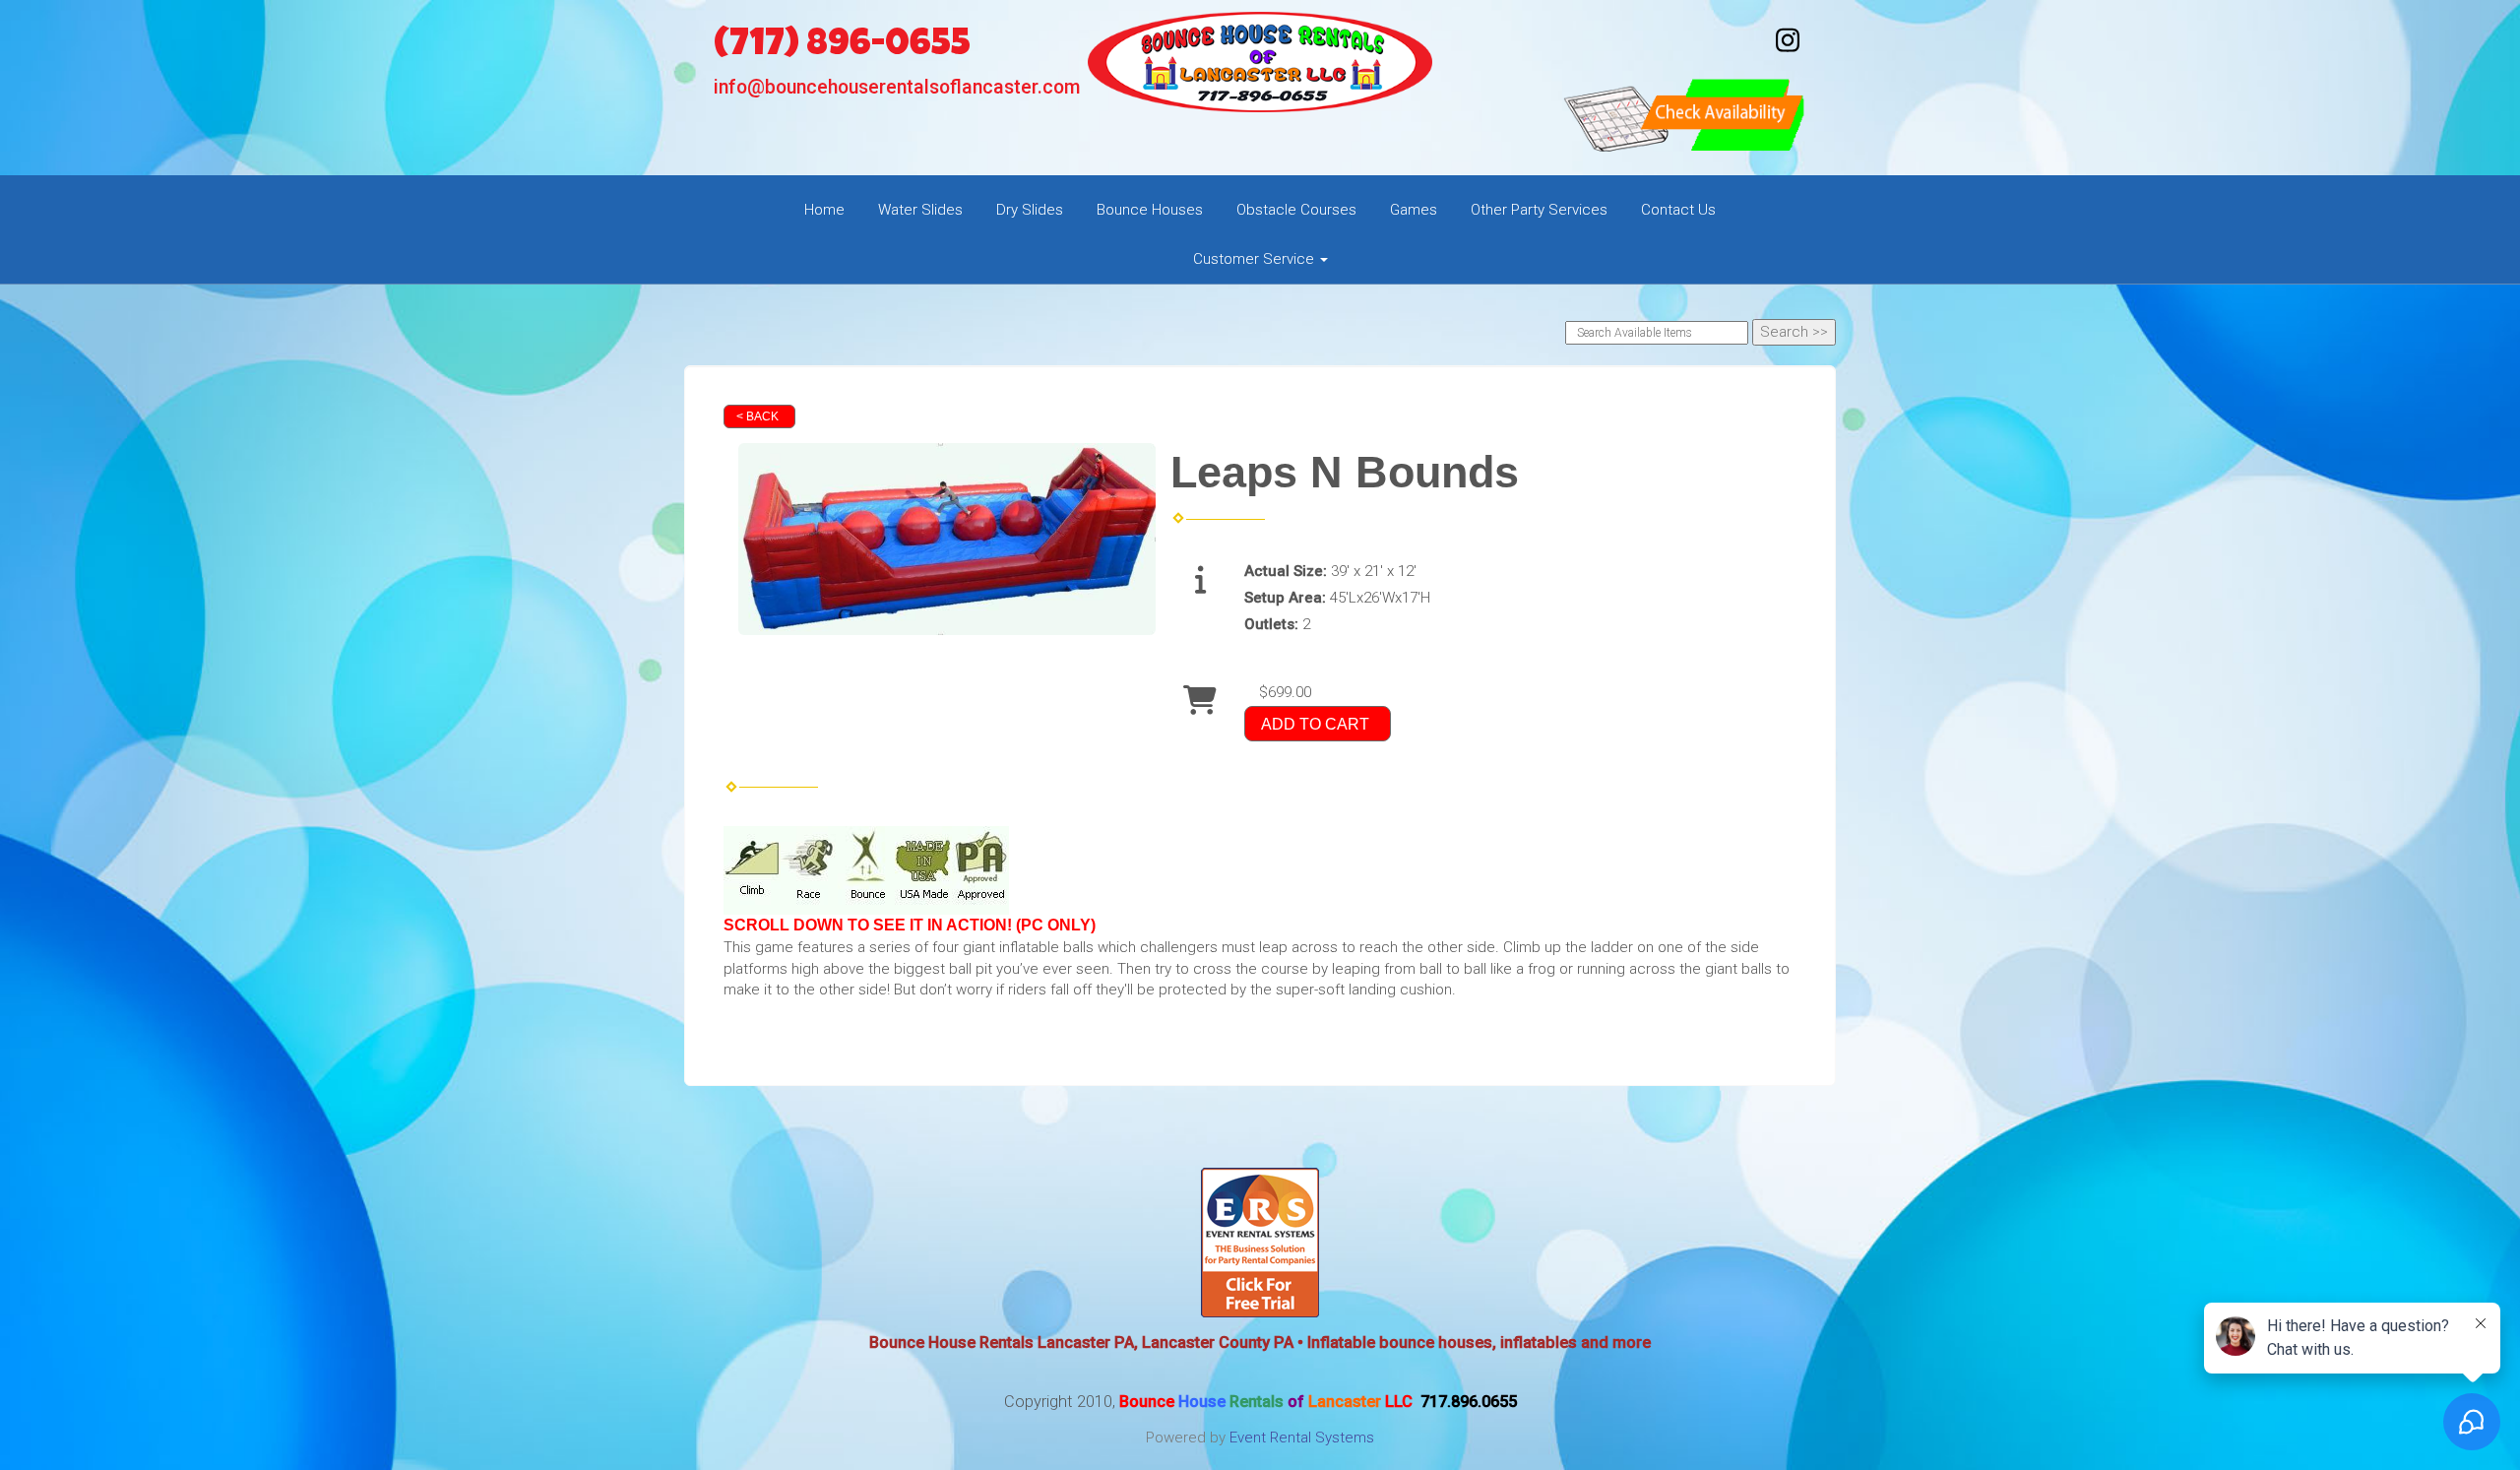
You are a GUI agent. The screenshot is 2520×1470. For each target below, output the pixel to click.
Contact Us (1678, 210)
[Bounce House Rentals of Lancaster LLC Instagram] (1788, 48)
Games (1414, 210)
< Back (757, 416)
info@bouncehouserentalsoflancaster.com (897, 87)
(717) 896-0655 (842, 47)
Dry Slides (1030, 210)
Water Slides (920, 210)
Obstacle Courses (1296, 210)
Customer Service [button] (1256, 259)
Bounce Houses (1150, 210)
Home (824, 210)
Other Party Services (1539, 210)
